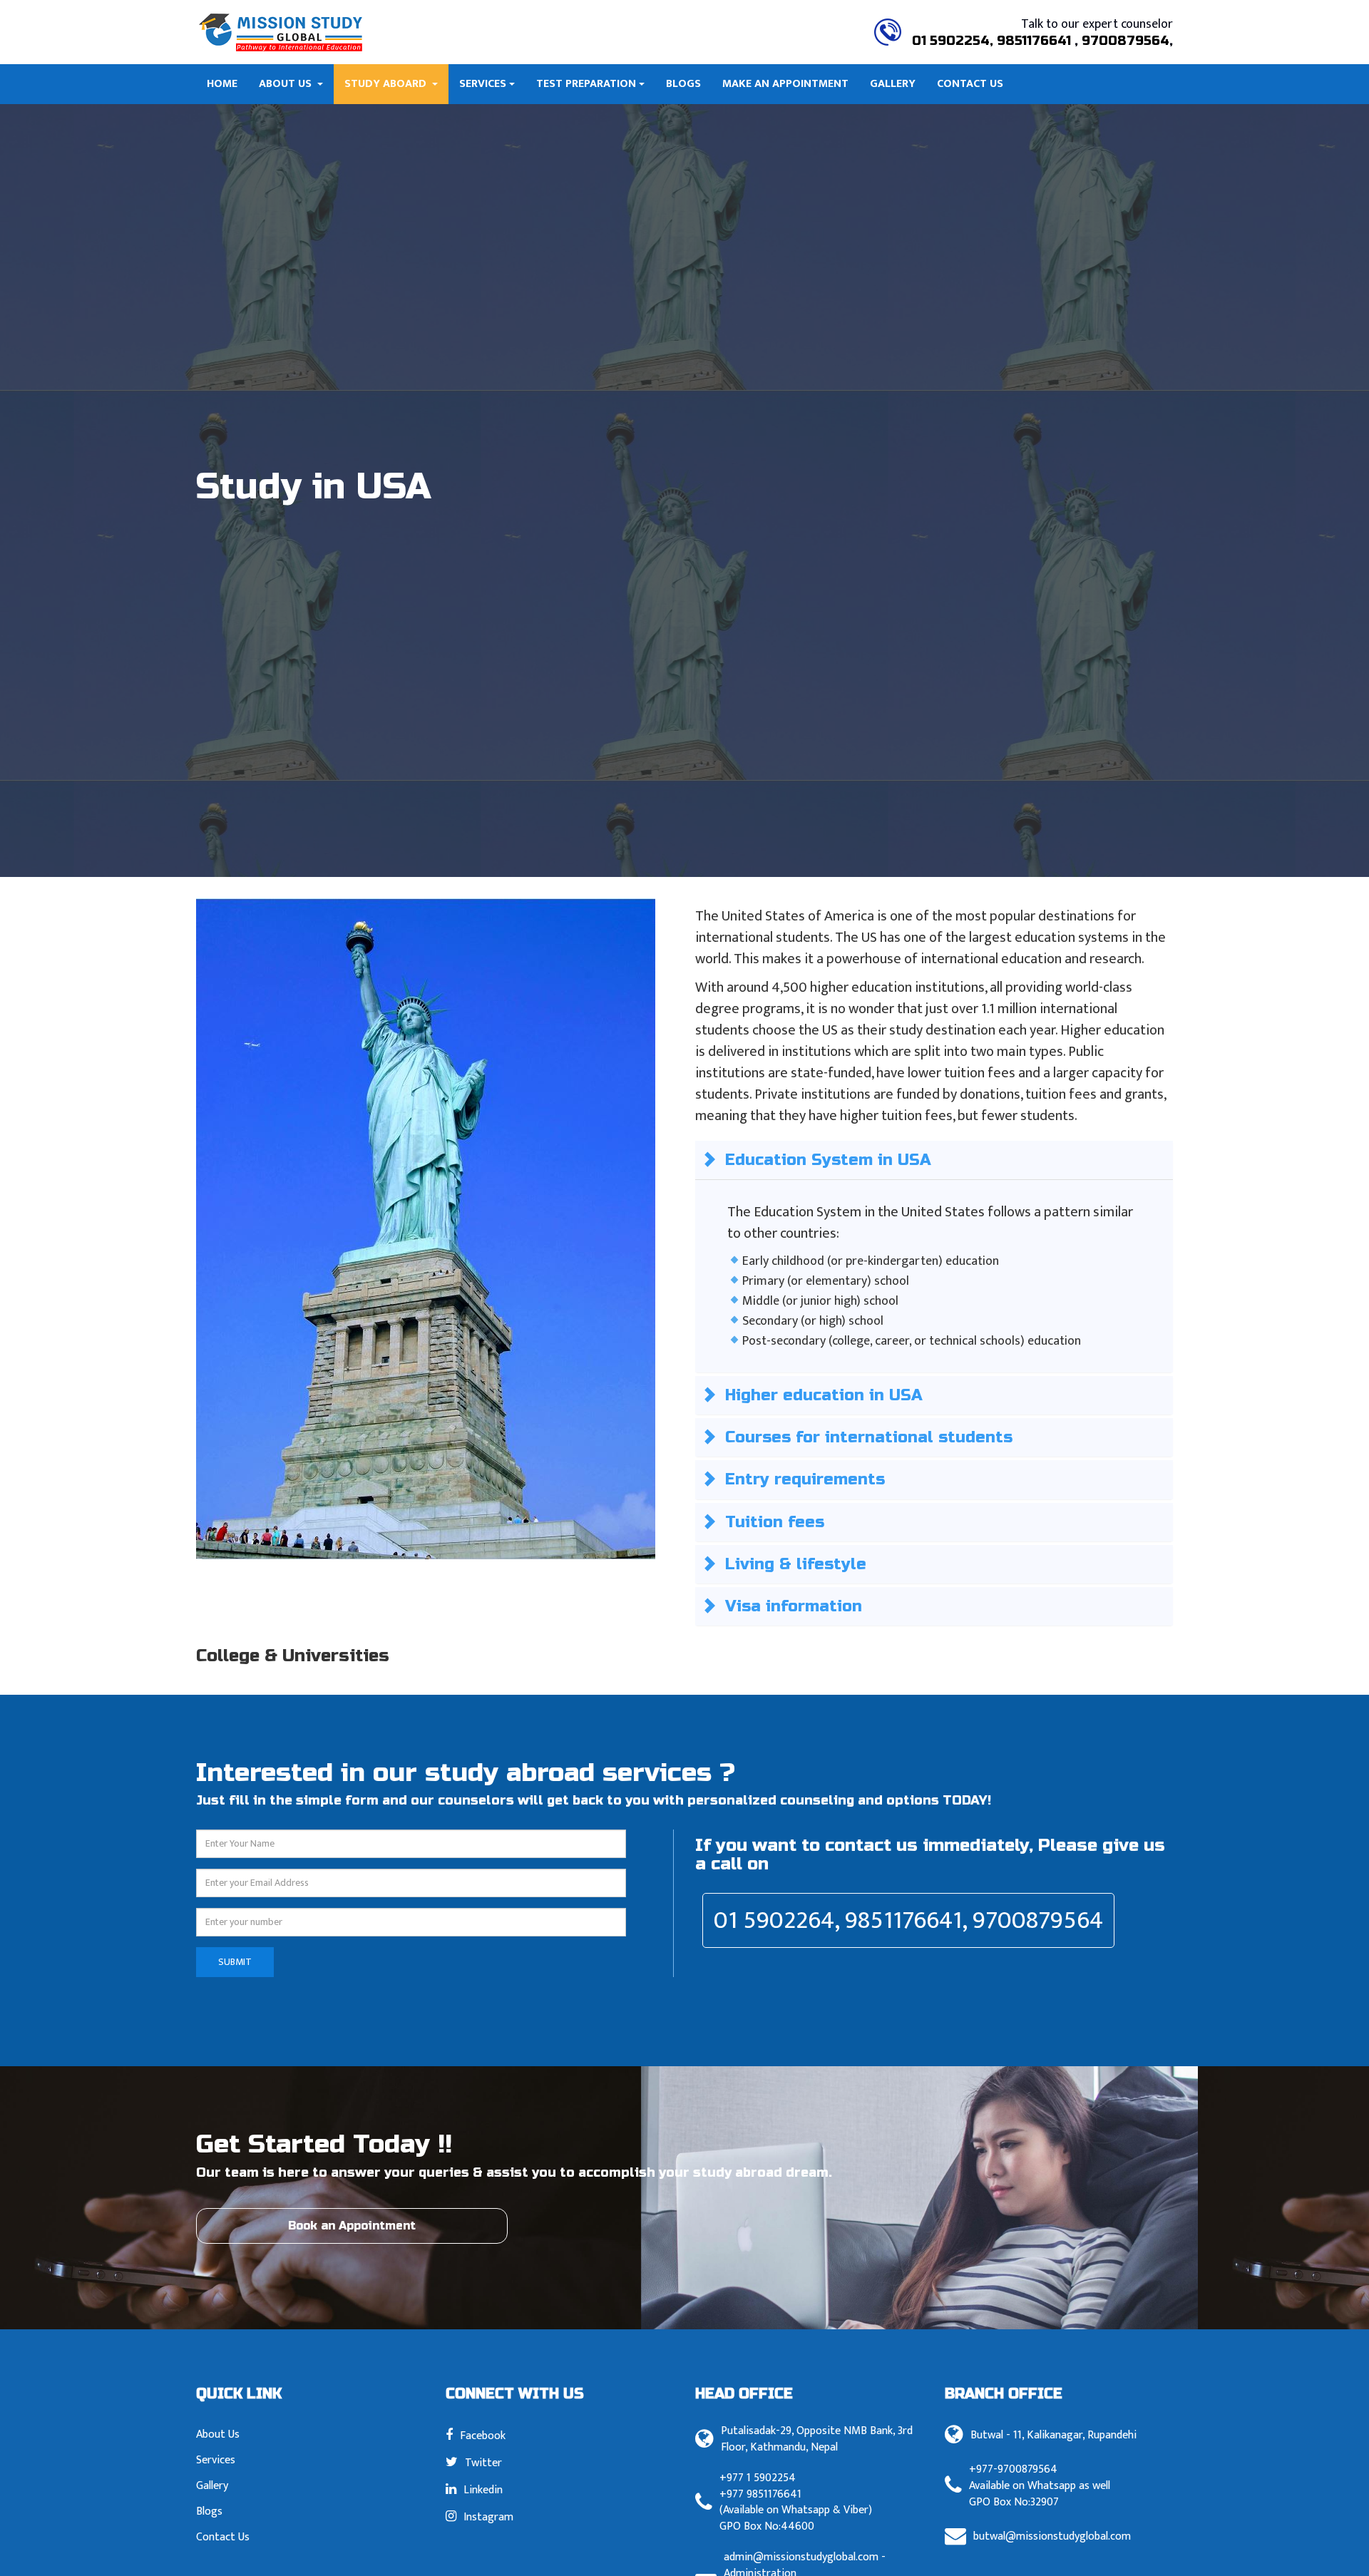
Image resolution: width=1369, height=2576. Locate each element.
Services (483, 84)
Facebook (483, 2435)
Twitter (483, 2462)
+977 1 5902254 (758, 2479)
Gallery (893, 84)
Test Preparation (586, 84)
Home (222, 84)
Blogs (683, 84)
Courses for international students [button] (869, 1437)
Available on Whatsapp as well (1040, 2487)
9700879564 (1126, 41)
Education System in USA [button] (828, 1160)
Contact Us (970, 84)
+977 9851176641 (760, 2495)
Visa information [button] (794, 1606)
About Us (287, 84)
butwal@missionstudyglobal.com (1052, 2537)
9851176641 (1036, 41)
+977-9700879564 (1013, 2470)
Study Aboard (387, 84)
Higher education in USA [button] (824, 1395)
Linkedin (483, 2489)
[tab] (934, 1160)
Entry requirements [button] (805, 1479)
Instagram (488, 2516)
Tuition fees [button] (775, 1522)
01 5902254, (953, 41)
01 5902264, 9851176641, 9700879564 (908, 1920)
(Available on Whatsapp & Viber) (796, 2511)
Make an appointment (785, 84)
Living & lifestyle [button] (796, 1564)
